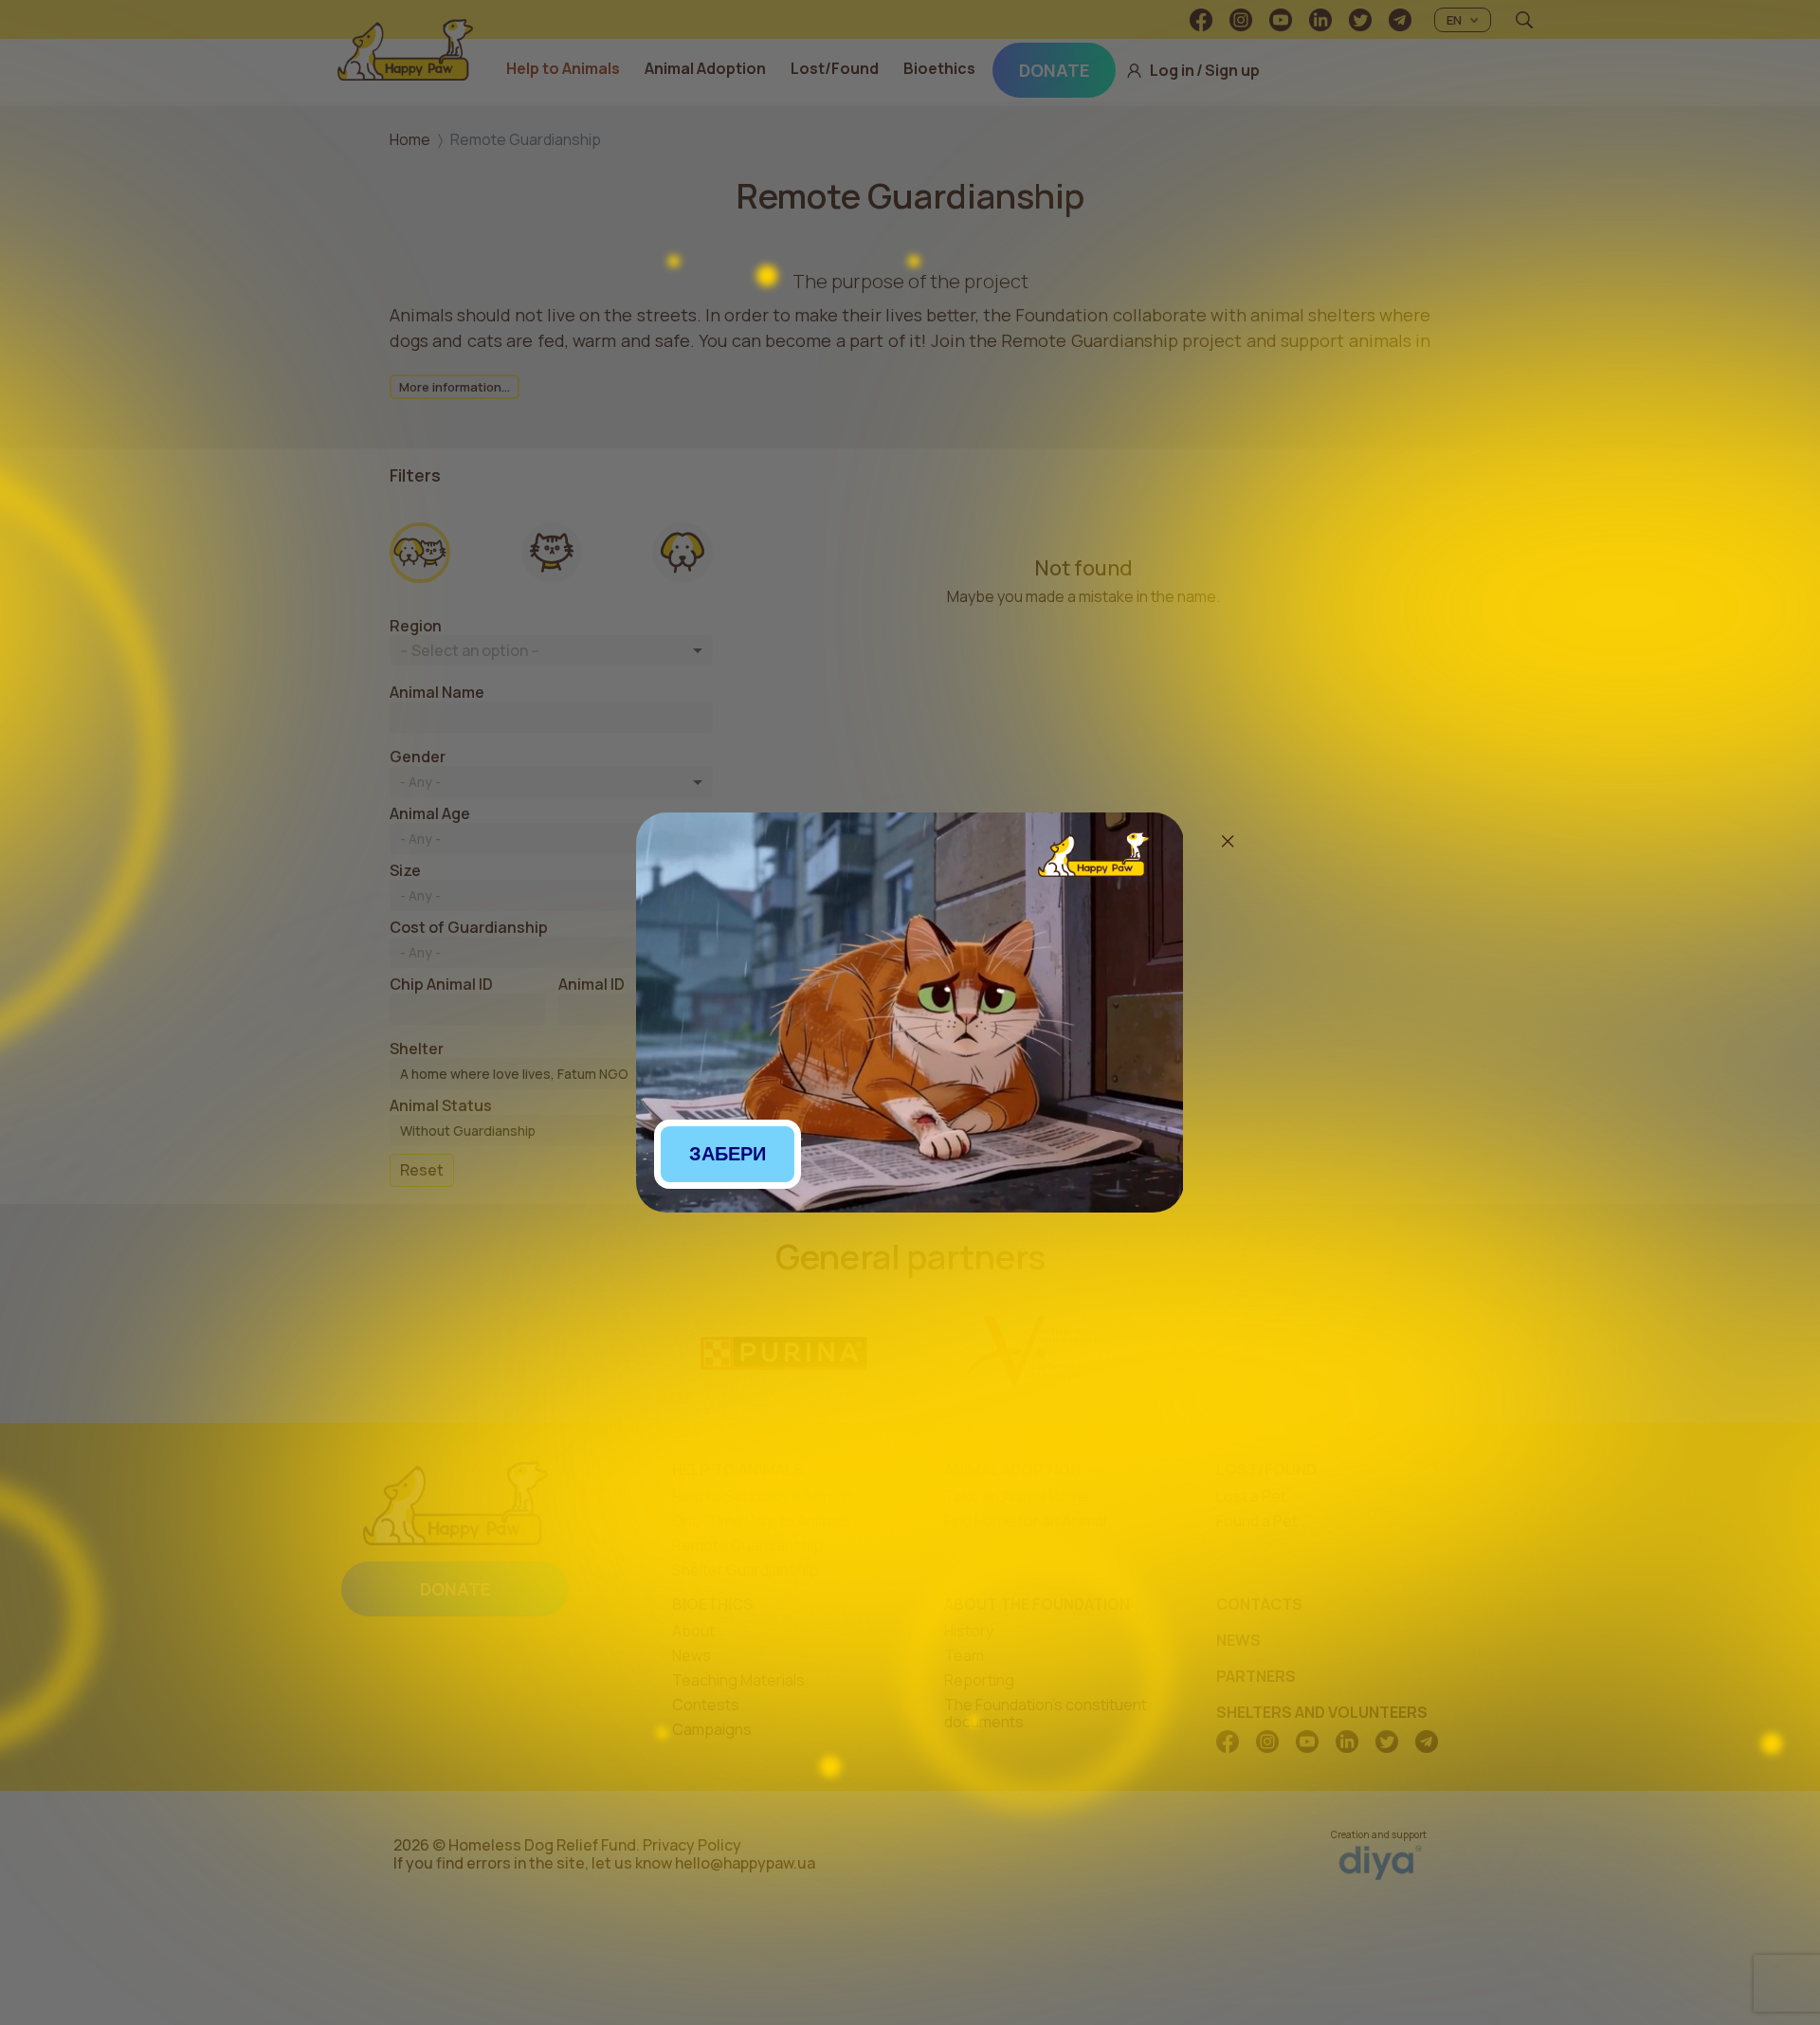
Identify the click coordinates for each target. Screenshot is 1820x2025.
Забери (728, 1154)
